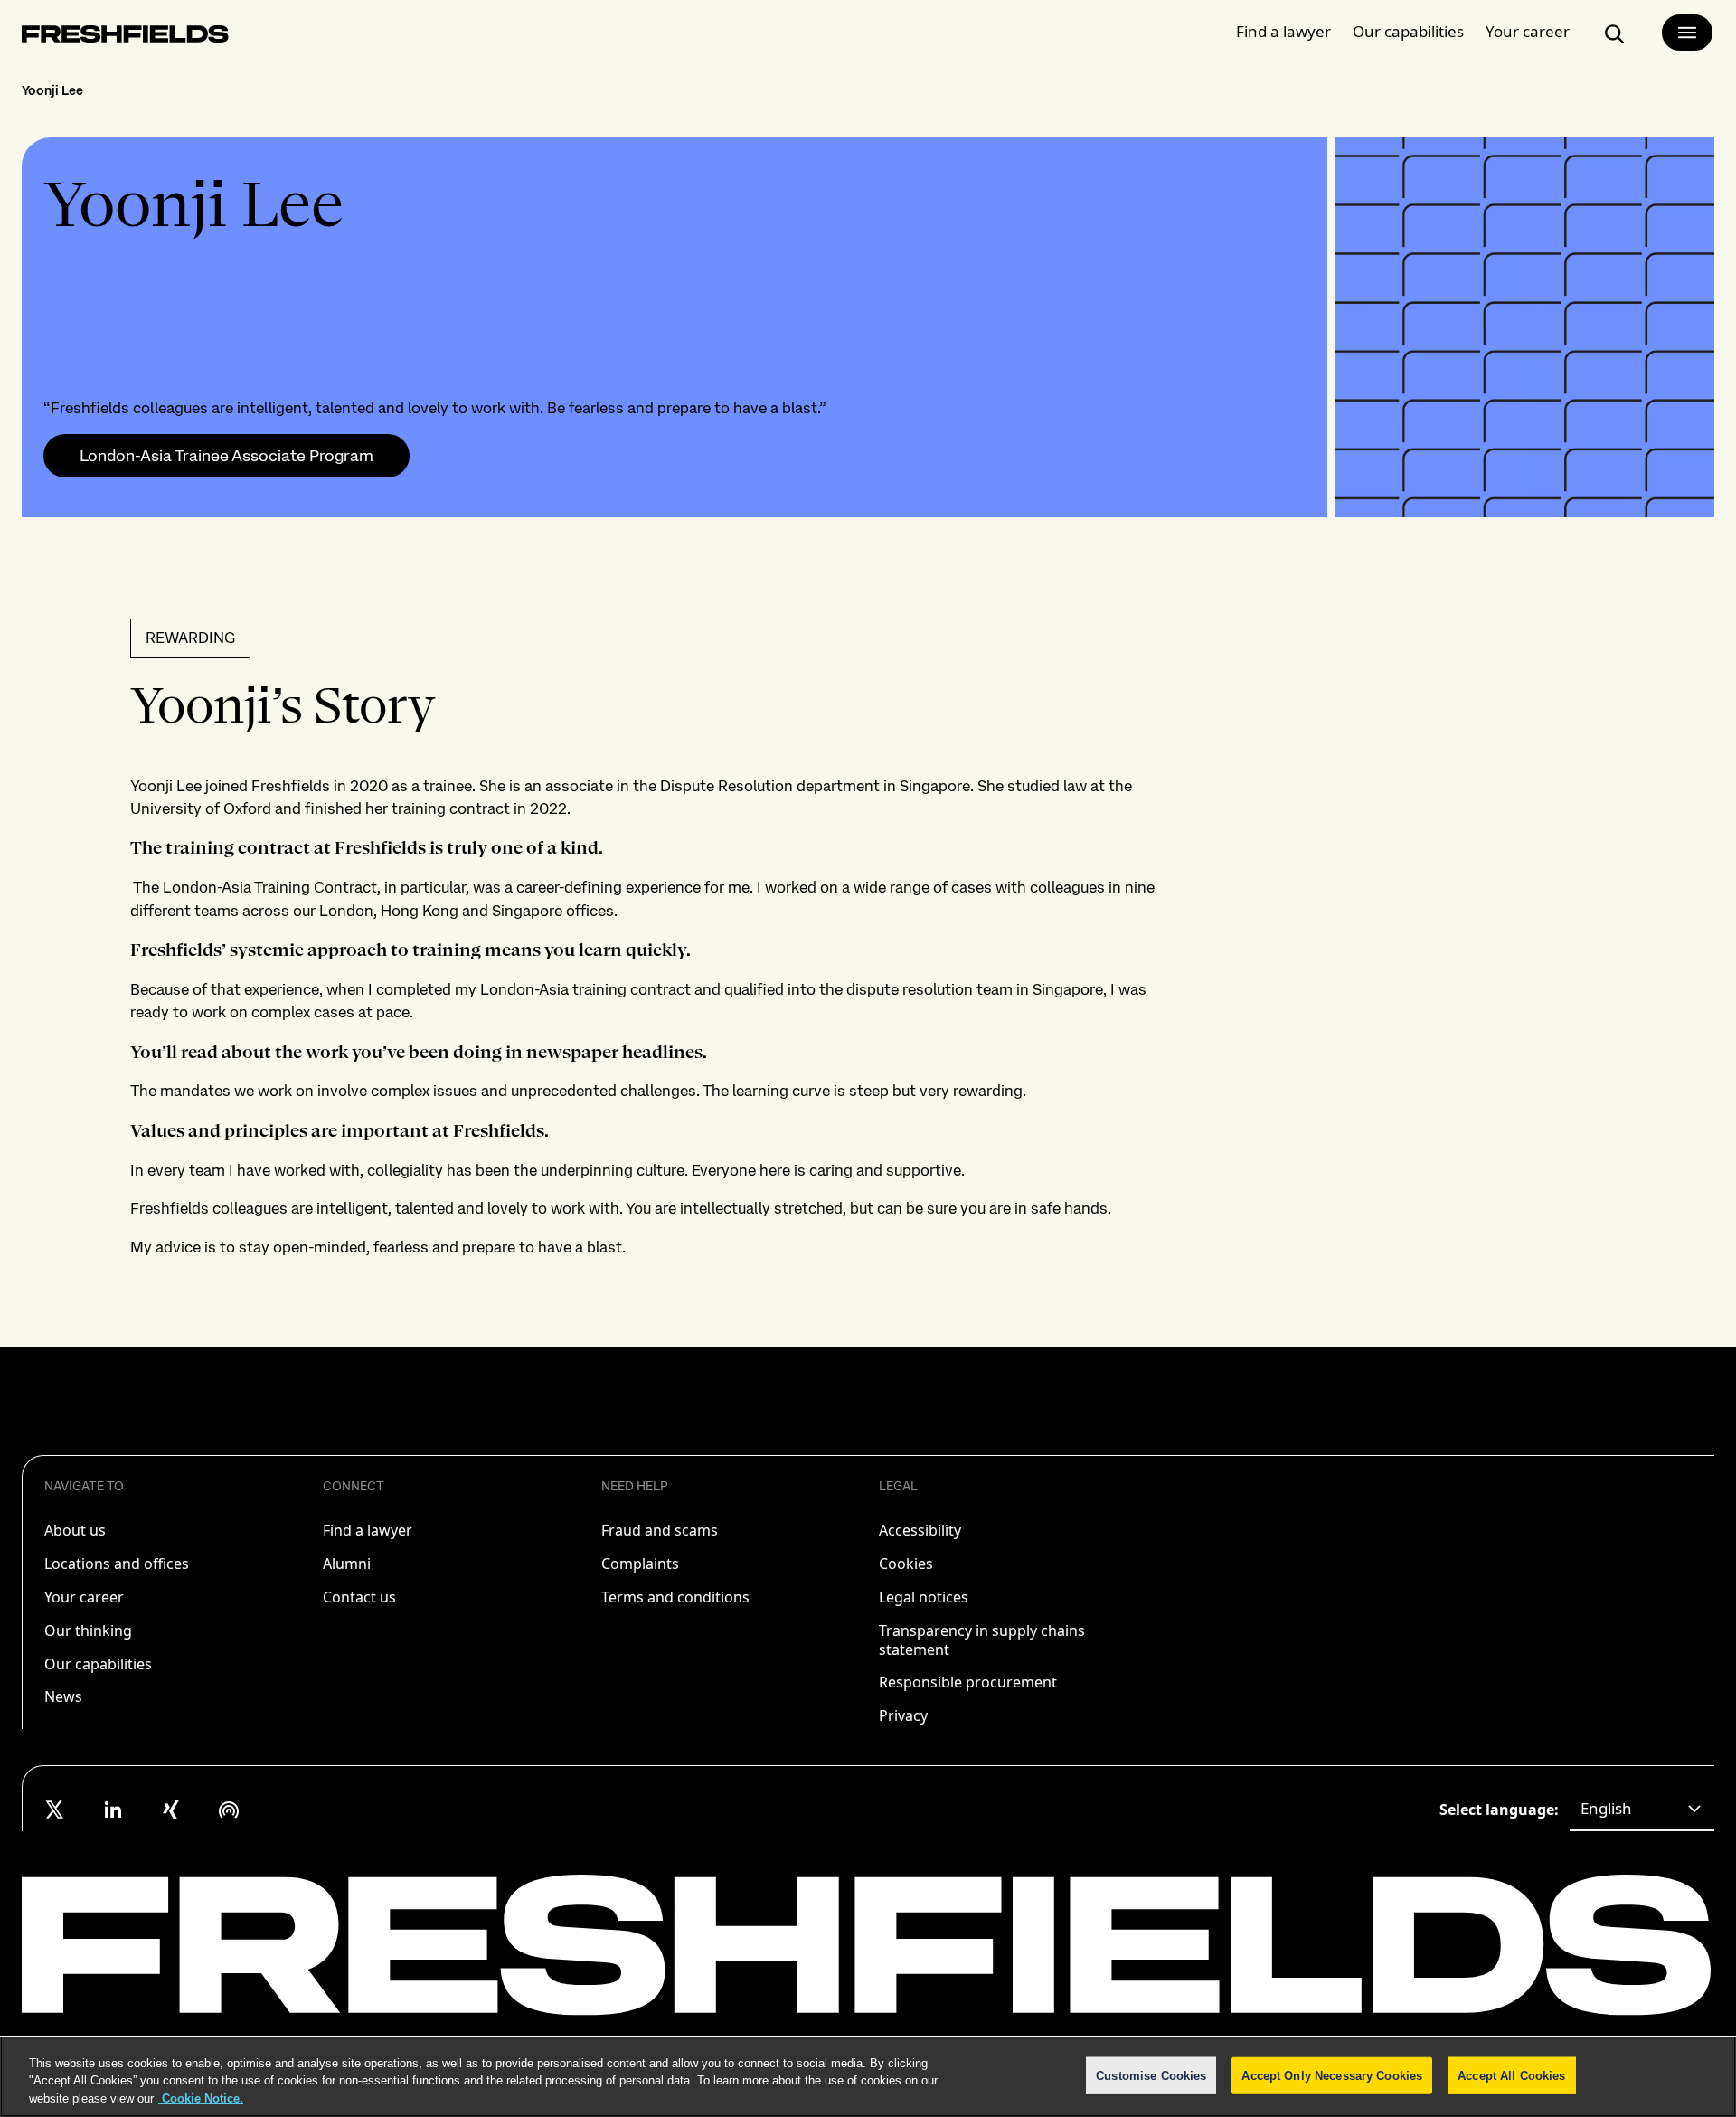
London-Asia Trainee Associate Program (226, 456)
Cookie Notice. (201, 2098)
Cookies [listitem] (906, 1564)
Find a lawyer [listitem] (368, 1530)
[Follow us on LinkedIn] (113, 1810)
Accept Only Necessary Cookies (1332, 2075)
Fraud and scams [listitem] (660, 1530)
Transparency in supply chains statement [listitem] (982, 1640)
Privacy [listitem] (903, 1715)
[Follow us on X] (55, 1810)
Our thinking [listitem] (88, 1630)
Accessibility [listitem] (920, 1530)
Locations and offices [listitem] (117, 1564)
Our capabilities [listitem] (98, 1664)
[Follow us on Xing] (171, 1810)
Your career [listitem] (84, 1597)
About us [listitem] (75, 1530)
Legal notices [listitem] (924, 1597)
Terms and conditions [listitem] (675, 1597)
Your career (1528, 31)
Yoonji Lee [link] (52, 90)
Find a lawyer (1283, 31)
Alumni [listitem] (347, 1564)
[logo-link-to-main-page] (125, 38)
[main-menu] (1687, 33)
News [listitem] (63, 1696)
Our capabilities (1408, 31)
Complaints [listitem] (640, 1564)
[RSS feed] (229, 1810)
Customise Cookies (1151, 2075)
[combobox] (1642, 1810)
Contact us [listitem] (359, 1597)
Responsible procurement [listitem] (968, 1682)
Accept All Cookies (1511, 2075)
